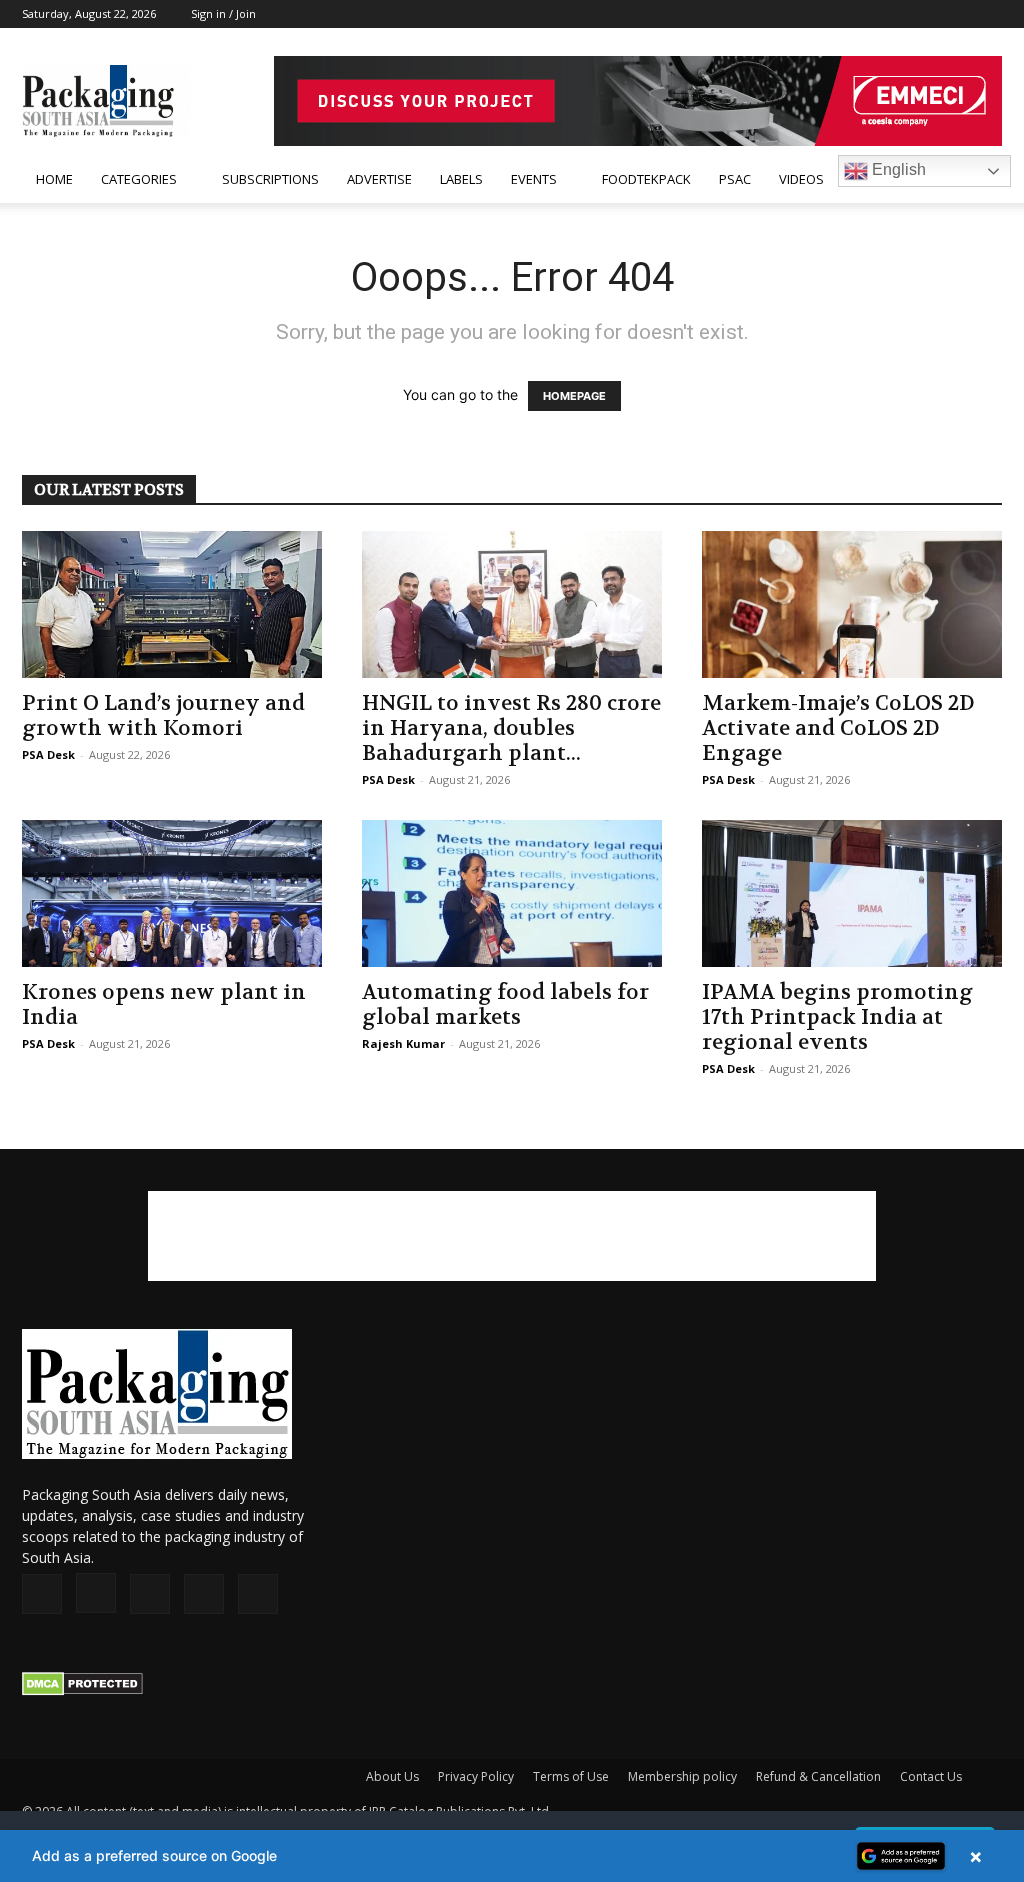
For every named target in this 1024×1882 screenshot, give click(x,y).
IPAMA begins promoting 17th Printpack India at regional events (837, 1017)
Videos (801, 179)
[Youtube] (987, 14)
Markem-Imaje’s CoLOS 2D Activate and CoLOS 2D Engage (838, 728)
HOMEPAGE (574, 396)
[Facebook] (855, 14)
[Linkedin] (921, 14)
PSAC (735, 179)
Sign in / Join (223, 13)
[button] (512, 1856)
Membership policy (682, 1776)
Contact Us (931, 1776)
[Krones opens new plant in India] (172, 893)
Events (534, 179)
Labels (461, 179)
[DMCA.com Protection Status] (82, 1690)
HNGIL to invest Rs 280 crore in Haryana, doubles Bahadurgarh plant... (511, 728)
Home (54, 179)
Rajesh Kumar (403, 1043)
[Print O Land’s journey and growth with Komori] (172, 604)
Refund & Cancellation (818, 1776)
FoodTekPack (646, 179)
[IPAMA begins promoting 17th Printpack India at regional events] (852, 893)
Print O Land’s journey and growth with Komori (163, 716)
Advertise (379, 179)
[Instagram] (888, 14)
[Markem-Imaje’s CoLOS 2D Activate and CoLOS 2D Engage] (852, 604)
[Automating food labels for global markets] (512, 893)
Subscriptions (270, 179)
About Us (392, 1776)
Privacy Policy (476, 1776)
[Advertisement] (512, 1236)
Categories (139, 179)
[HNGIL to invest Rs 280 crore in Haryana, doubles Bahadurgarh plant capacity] (512, 604)
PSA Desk (48, 754)
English (897, 169)
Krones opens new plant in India (164, 1005)
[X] (954, 14)
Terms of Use (571, 1776)
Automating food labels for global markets (505, 1005)
